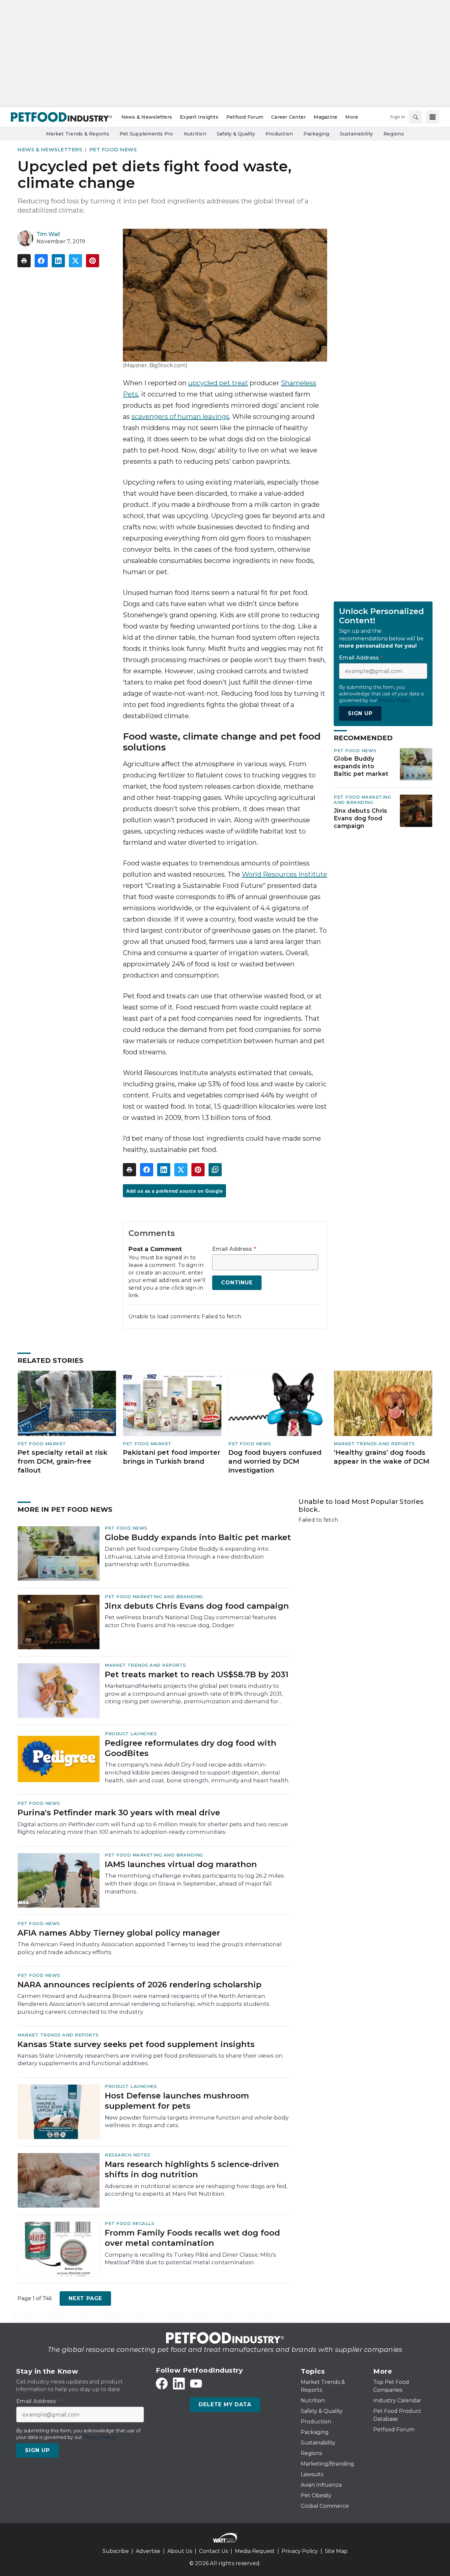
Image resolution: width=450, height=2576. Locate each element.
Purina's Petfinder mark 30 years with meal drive (119, 1813)
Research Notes (127, 2155)
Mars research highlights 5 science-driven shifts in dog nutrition (192, 2169)
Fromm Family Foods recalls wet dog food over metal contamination (192, 2238)
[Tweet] (75, 261)
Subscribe (116, 2551)
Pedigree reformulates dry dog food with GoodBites (191, 1748)
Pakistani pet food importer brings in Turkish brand (172, 1457)
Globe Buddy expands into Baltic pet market (361, 766)
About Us (180, 2551)
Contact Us (213, 2551)
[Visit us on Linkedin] (179, 2384)
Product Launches (131, 1734)
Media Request (255, 2551)
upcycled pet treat (218, 383)
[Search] (415, 117)
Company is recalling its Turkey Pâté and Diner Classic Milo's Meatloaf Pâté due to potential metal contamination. (190, 2259)
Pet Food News (113, 149)
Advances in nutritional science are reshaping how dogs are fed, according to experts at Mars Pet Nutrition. (196, 2190)
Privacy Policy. (395, 700)
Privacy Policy (300, 2551)
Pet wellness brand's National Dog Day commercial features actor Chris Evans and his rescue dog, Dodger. (191, 1621)
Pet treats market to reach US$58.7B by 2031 (197, 1674)
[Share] (41, 261)
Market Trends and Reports (374, 1444)
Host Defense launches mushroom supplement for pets (177, 2101)
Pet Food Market (42, 1444)
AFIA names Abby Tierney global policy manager (119, 1933)
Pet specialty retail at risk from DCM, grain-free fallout (62, 1461)
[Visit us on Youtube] (196, 2384)
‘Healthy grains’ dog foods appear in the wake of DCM (381, 1457)
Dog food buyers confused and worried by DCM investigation (275, 1461)
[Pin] (93, 261)
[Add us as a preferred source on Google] (215, 1170)
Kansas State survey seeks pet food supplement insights (136, 2044)
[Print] (24, 261)
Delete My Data (225, 2404)
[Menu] (433, 117)
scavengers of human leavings (180, 417)
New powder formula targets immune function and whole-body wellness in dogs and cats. (197, 2122)
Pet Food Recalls (129, 2223)
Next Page (85, 2298)
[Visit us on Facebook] (162, 2384)
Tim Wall (48, 234)
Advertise (148, 2551)
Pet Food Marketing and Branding (362, 800)
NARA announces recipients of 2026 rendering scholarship (140, 1985)
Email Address (234, 1249)
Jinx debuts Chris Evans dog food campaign (360, 818)
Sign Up (360, 713)
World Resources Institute (284, 874)
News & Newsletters (50, 149)
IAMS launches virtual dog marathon (181, 1864)
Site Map (336, 2551)
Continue (237, 1283)
